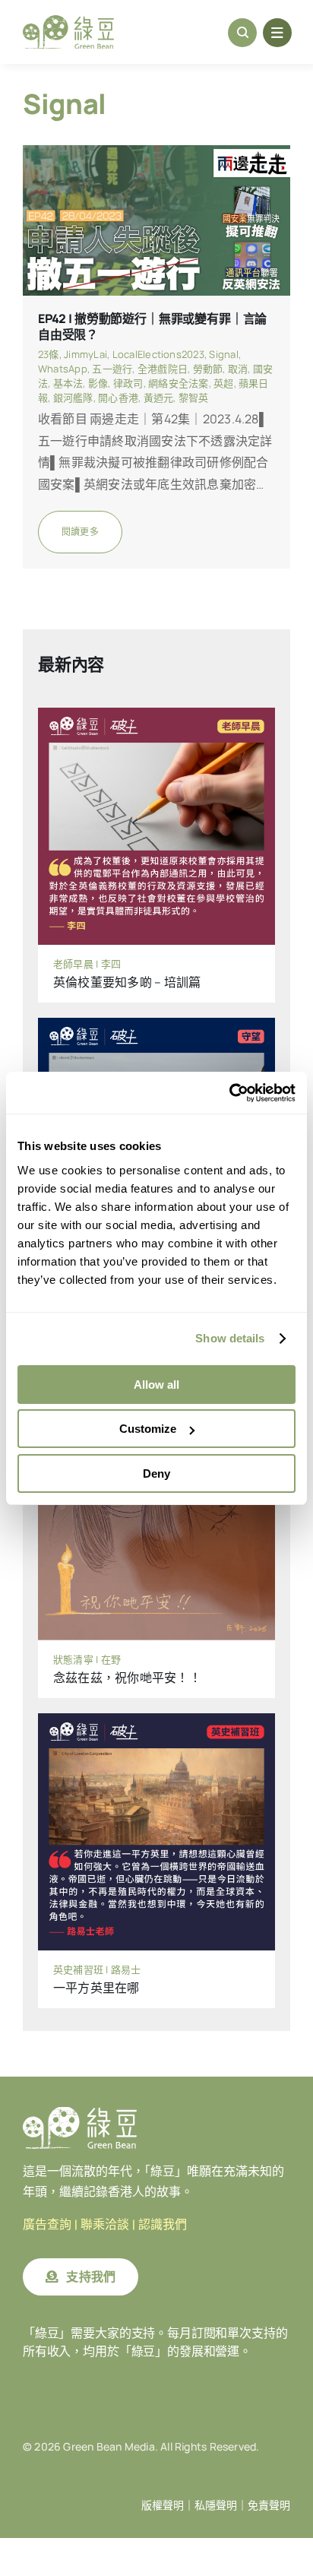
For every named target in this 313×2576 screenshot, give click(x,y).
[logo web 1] (68, 21)
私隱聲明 (216, 2505)
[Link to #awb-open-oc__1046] (242, 33)
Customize (148, 1429)
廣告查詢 (47, 2224)
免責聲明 (269, 2505)
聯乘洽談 (105, 2224)
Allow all (156, 1385)
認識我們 (163, 2224)
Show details (230, 1338)
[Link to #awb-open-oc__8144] (277, 33)
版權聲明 (163, 2505)
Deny (156, 1473)
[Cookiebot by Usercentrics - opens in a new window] (229, 1093)
